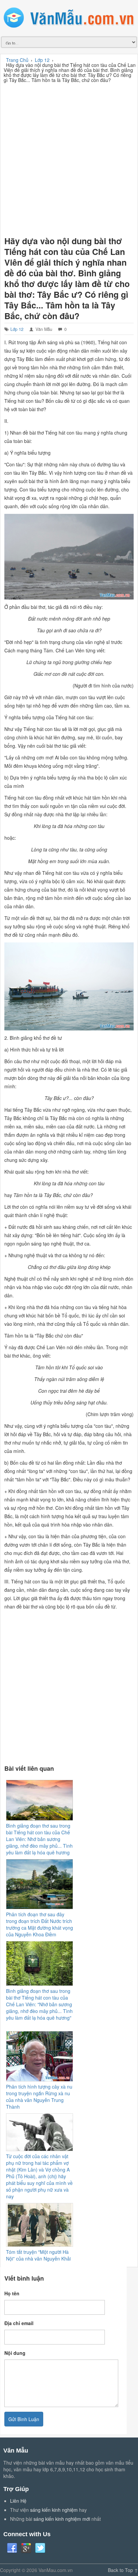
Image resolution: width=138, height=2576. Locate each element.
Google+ (26, 2548)
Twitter (40, 2548)
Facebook (12, 2548)
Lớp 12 (17, 329)
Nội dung (15, 2353)
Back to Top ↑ (123, 2570)
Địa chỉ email (19, 2323)
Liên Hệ (18, 2501)
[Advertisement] (69, 158)
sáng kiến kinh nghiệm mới (62, 2519)
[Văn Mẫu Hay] (69, 18)
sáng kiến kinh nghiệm (54, 2510)
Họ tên (12, 2293)
